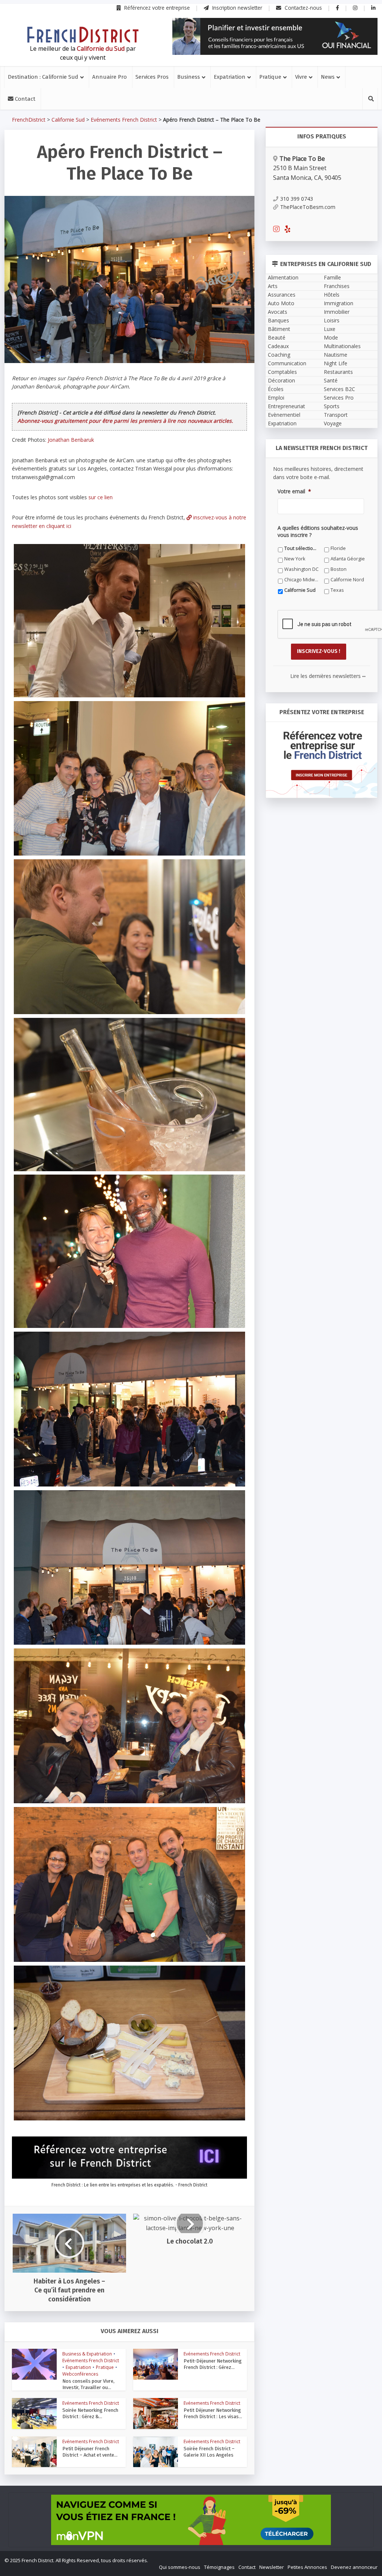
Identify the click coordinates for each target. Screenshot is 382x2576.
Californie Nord (180, 1420)
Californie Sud (245, 1420)
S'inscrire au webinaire (191, 1305)
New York (240, 1399)
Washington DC (181, 1410)
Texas (104, 1431)
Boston (238, 1410)
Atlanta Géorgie (114, 1410)
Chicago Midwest (116, 1420)
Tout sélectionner (117, 1399)
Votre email (109, 1351)
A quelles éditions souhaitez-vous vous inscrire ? (158, 1385)
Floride (171, 1399)
